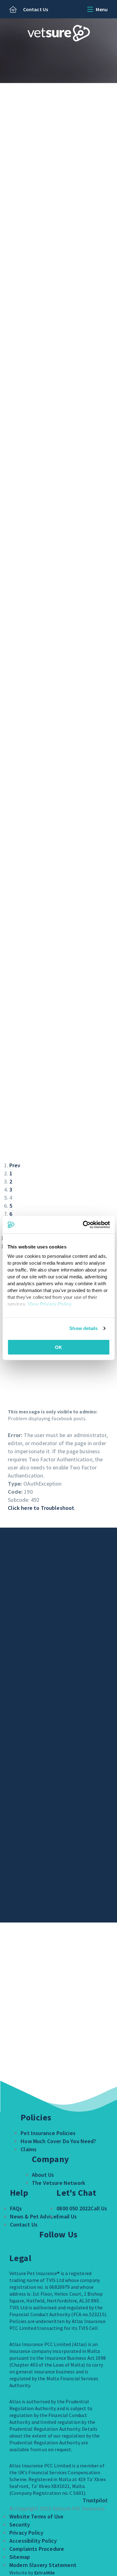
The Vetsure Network (58, 2183)
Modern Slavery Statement (43, 2565)
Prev (15, 1165)
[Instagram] (70, 2249)
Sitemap (20, 2557)
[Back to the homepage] (13, 10)
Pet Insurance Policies (48, 2133)
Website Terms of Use (36, 2516)
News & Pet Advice (33, 2216)
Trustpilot (95, 2500)
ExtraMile (44, 2573)
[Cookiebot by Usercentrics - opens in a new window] (83, 1225)
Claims (29, 2149)
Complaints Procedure (37, 2549)
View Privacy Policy (50, 1304)
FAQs (16, 2208)
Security (20, 2524)
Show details (83, 1328)
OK (58, 1347)
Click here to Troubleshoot (41, 1508)
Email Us (67, 2216)
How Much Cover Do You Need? (58, 2141)
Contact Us (36, 9)
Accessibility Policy (33, 2541)
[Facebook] (55, 2249)
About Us (43, 2175)
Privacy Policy (26, 2533)
